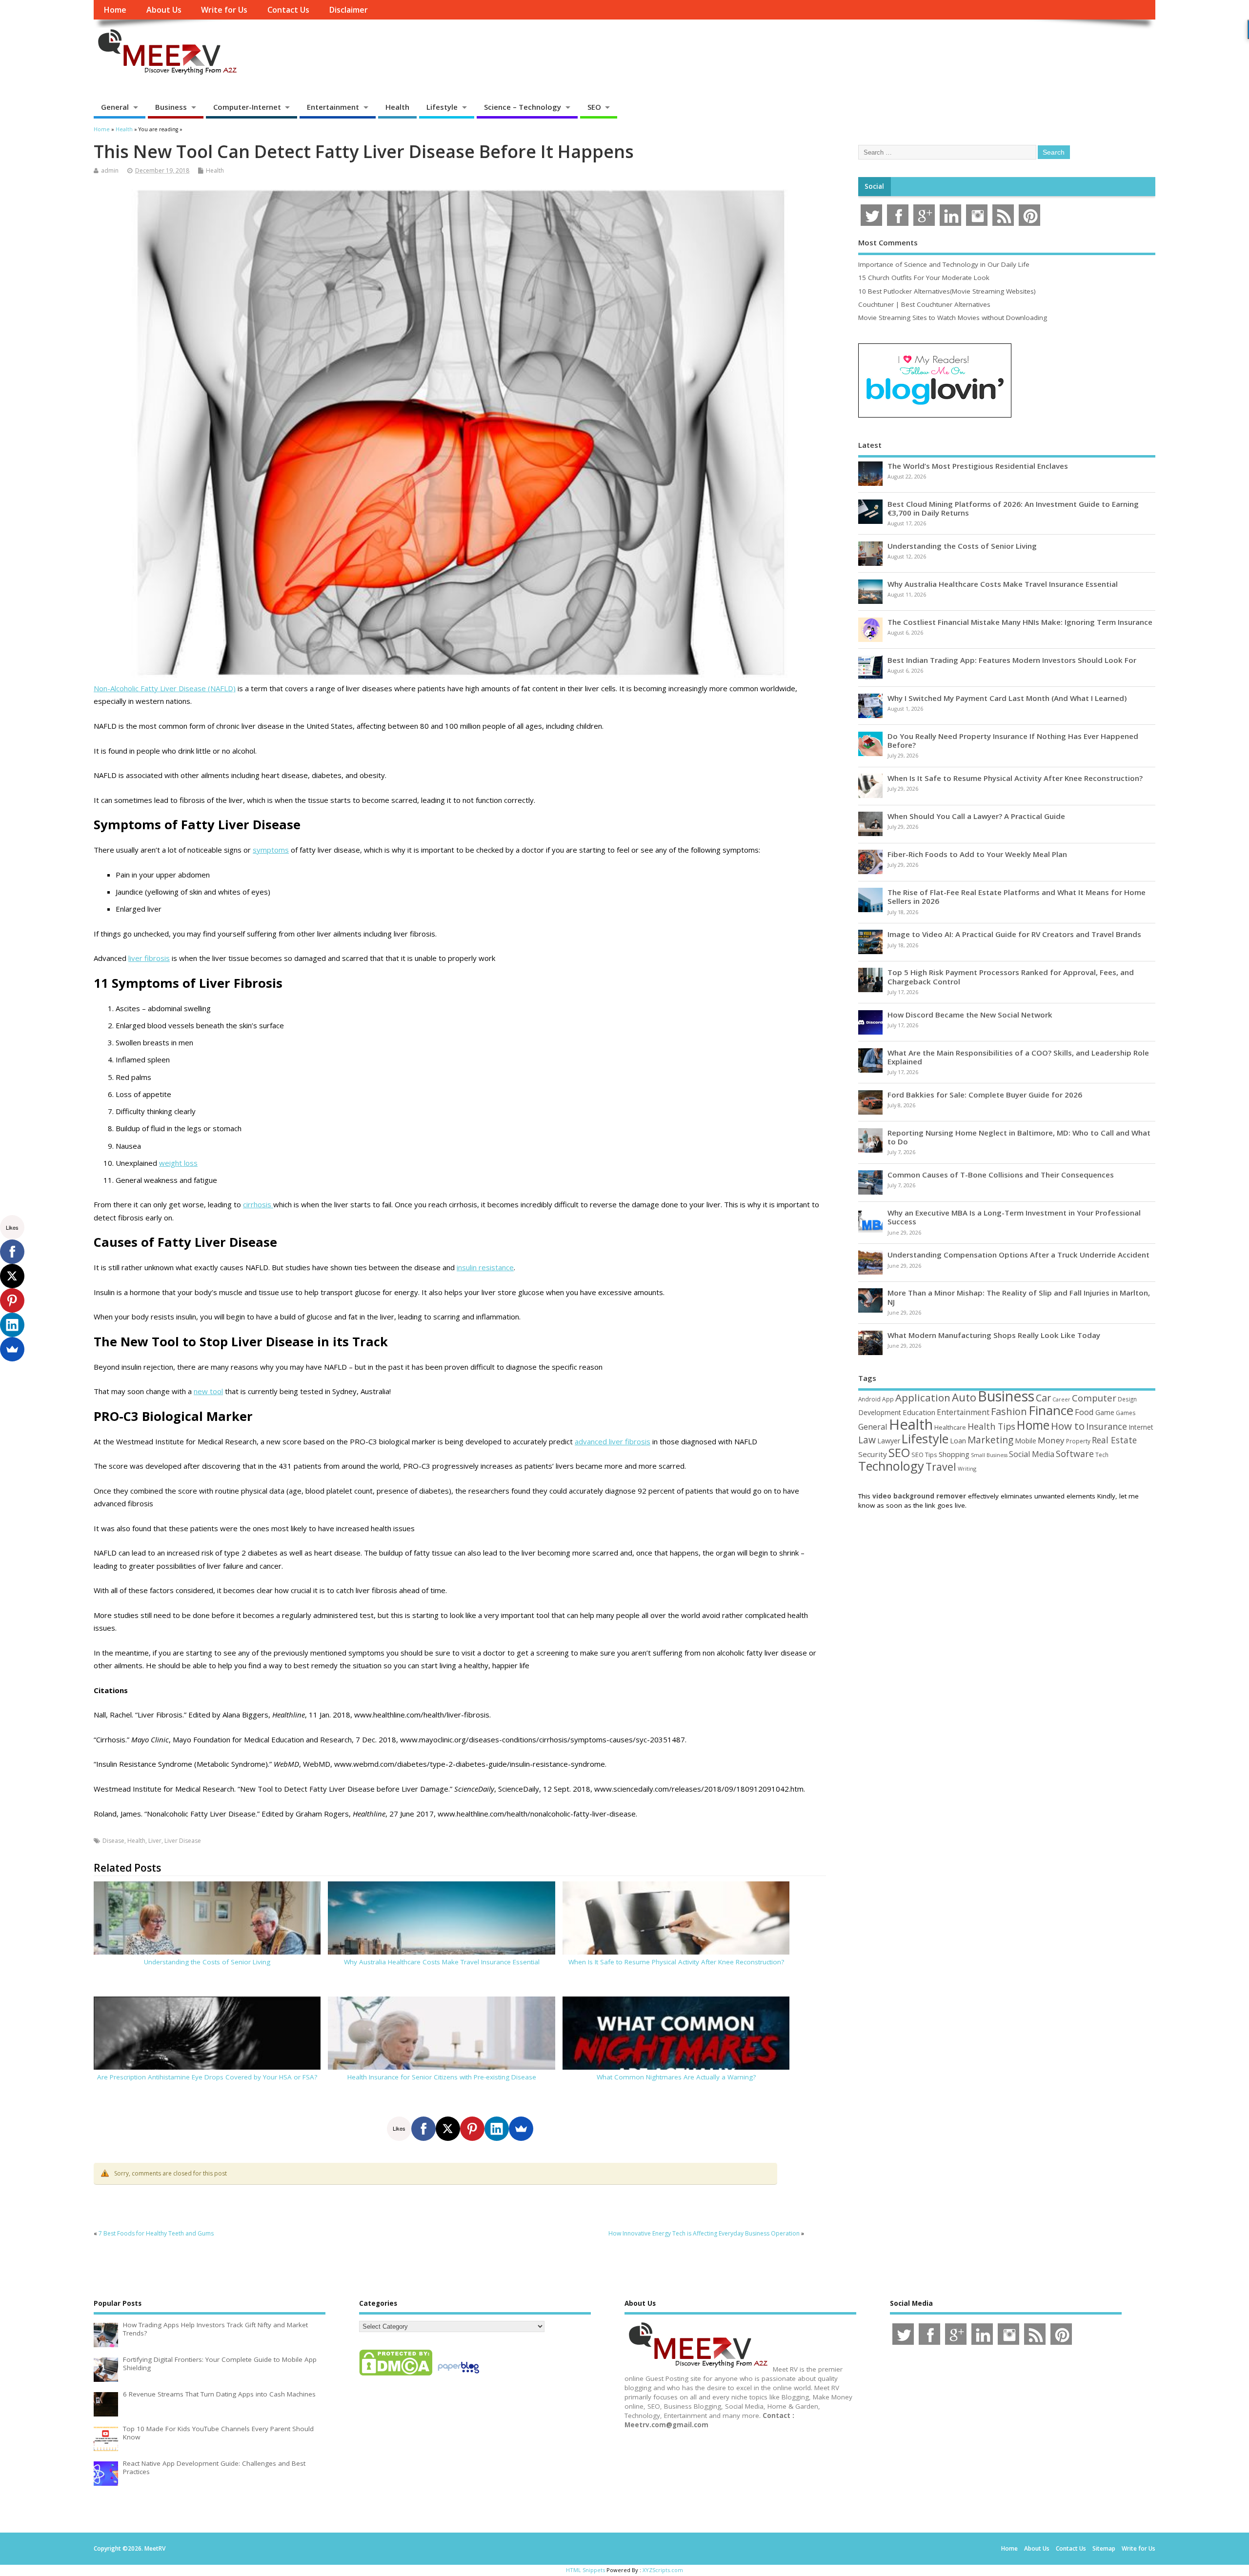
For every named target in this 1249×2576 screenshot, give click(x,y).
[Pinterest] (472, 2129)
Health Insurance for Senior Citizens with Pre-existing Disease (442, 2077)
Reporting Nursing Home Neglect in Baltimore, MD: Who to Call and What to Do (1019, 1137)
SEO (594, 107)
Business (171, 107)
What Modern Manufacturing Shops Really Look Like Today (994, 1335)
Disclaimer (348, 10)
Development (880, 1412)
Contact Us (288, 10)
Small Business (989, 1455)
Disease (113, 1841)
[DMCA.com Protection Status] (396, 2375)
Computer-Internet (247, 107)
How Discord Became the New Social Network (970, 1015)
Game (1105, 1412)
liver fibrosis (149, 958)
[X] (448, 2129)
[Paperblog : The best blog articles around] (458, 2375)
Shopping (954, 1454)
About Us (164, 10)
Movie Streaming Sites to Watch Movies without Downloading (953, 318)
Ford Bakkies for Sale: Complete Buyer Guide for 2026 (985, 1095)
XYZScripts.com (663, 2570)
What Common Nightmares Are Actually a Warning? (676, 2077)
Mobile (1026, 1441)
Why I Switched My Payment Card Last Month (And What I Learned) (1007, 698)
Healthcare (950, 1427)
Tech (1102, 1455)
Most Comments (888, 242)
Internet (1141, 1427)
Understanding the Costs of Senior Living (207, 1962)
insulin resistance (485, 1267)
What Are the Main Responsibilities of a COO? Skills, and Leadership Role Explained (1018, 1057)
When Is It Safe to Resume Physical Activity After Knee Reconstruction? (676, 1962)
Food (1084, 1412)
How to (1068, 1426)
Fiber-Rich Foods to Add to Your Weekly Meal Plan (977, 854)
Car (1043, 1398)
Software (1075, 1454)
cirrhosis (258, 1204)
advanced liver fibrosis (613, 1441)
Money (1051, 1440)
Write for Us (224, 10)
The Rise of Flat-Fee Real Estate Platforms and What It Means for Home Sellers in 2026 (1017, 897)
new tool (208, 1391)
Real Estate (1114, 1440)
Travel (941, 1467)
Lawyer (889, 1441)
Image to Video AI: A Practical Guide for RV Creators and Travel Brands (1014, 934)
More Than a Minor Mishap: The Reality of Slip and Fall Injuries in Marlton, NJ (1019, 1297)
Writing (967, 1468)
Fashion (1009, 1411)
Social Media (1032, 1454)
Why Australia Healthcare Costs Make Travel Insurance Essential (442, 1962)
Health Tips (991, 1426)
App (888, 1399)
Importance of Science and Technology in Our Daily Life (944, 264)
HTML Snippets (585, 2570)
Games (1126, 1413)
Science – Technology (523, 107)
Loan (958, 1440)
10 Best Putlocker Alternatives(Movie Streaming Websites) (947, 291)
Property (1078, 1441)
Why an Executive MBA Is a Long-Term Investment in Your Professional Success (1014, 1217)
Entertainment (333, 107)
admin (110, 170)
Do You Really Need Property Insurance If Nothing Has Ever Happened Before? (1013, 740)
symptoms (271, 850)
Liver (155, 1841)
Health (397, 107)
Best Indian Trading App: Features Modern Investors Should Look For (1012, 660)
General (115, 107)
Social (874, 186)
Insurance (1107, 1426)
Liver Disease (183, 1841)
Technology (891, 1466)
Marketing (990, 1440)
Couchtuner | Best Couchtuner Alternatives (924, 304)
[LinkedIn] (497, 2129)
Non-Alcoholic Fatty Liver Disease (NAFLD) (165, 688)
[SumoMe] (521, 2129)
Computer (1094, 1398)
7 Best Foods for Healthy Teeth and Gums (156, 2233)
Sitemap (1104, 2548)
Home (115, 10)
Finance (1051, 1410)
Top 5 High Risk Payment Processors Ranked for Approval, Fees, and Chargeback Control (1011, 977)
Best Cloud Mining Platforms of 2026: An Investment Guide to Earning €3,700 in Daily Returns (1013, 508)
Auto (964, 1397)
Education (919, 1412)
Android (869, 1399)
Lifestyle (442, 107)
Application (923, 1398)
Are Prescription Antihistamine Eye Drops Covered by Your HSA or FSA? (207, 2077)
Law (867, 1440)
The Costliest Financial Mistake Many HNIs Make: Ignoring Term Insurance (1020, 622)
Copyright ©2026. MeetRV (130, 2548)
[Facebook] (423, 2129)
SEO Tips (924, 1455)
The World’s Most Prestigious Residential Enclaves (978, 466)
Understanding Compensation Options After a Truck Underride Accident (1018, 1255)
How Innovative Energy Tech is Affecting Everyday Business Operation (704, 2233)
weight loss (178, 1163)
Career (1061, 1399)
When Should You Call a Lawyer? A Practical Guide (976, 816)
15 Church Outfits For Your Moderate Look (924, 278)
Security (873, 1454)
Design (1127, 1399)
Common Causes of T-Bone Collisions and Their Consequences (1001, 1175)
